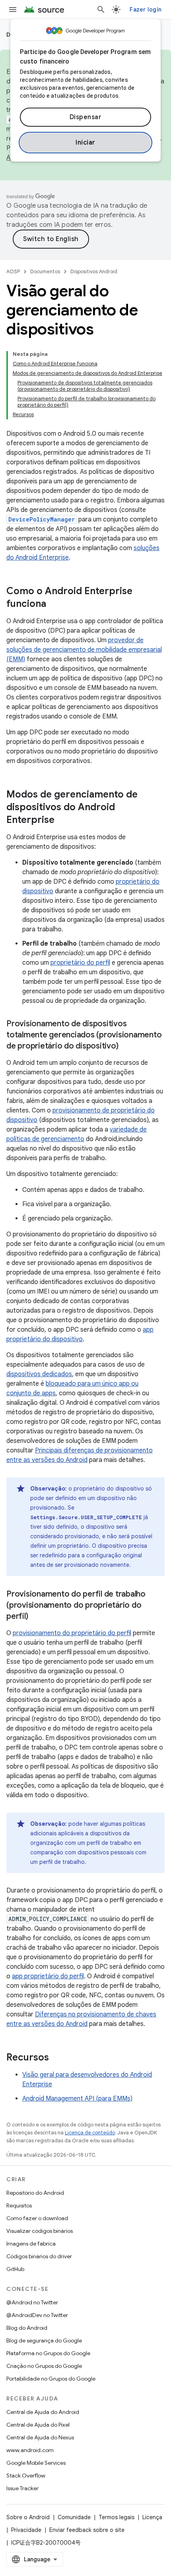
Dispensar (86, 117)
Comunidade (74, 2517)
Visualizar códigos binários (40, 2231)
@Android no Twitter (32, 2302)
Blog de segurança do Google (44, 2340)
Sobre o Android (28, 2517)
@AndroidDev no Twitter (37, 2315)
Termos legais (117, 2517)
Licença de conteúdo (90, 2133)
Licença (152, 2517)
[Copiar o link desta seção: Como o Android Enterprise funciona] (54, 604)
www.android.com (30, 2450)
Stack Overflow (26, 2476)
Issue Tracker (22, 2488)
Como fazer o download (37, 2218)
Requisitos (19, 2205)
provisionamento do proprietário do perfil (72, 1633)
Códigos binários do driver (39, 2256)
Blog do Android (27, 2328)
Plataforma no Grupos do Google (48, 2353)
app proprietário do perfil (48, 1976)
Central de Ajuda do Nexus (40, 2437)
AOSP (13, 271)
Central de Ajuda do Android (43, 2412)
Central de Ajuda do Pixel (38, 2425)
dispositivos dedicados (39, 1374)
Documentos (45, 271)
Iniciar (85, 143)
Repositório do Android (35, 2193)
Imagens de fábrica (31, 2244)
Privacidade (26, 2530)
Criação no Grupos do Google (44, 2366)
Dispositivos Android (94, 271)
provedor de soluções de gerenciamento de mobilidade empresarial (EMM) (84, 650)
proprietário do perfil (80, 963)
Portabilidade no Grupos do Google (51, 2379)
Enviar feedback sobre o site (87, 2530)
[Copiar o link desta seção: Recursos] (57, 2058)
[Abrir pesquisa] (101, 10)
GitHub (15, 2269)
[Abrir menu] (13, 10)
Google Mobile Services (36, 2463)
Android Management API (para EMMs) (77, 2099)
